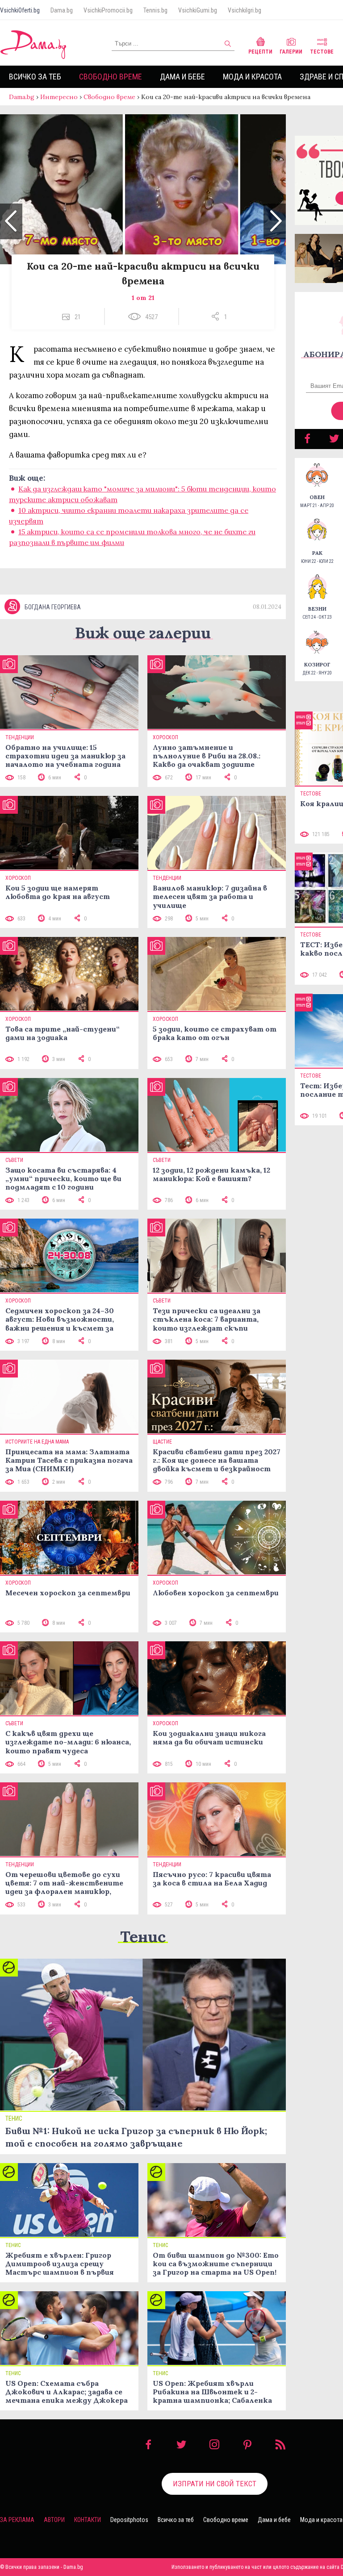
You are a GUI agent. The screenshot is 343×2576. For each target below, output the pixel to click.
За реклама (17, 2520)
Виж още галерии (143, 633)
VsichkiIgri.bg (245, 10)
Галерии (291, 52)
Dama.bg (62, 10)
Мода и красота (252, 77)
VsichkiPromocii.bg (108, 10)
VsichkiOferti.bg (20, 10)
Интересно (59, 97)
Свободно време (111, 77)
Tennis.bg (155, 10)
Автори (54, 2520)
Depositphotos (129, 2520)
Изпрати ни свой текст (215, 2484)
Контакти (88, 2520)
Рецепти (260, 52)
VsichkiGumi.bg (198, 10)
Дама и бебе (182, 77)
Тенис (143, 1937)
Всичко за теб (35, 77)
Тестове (322, 52)
